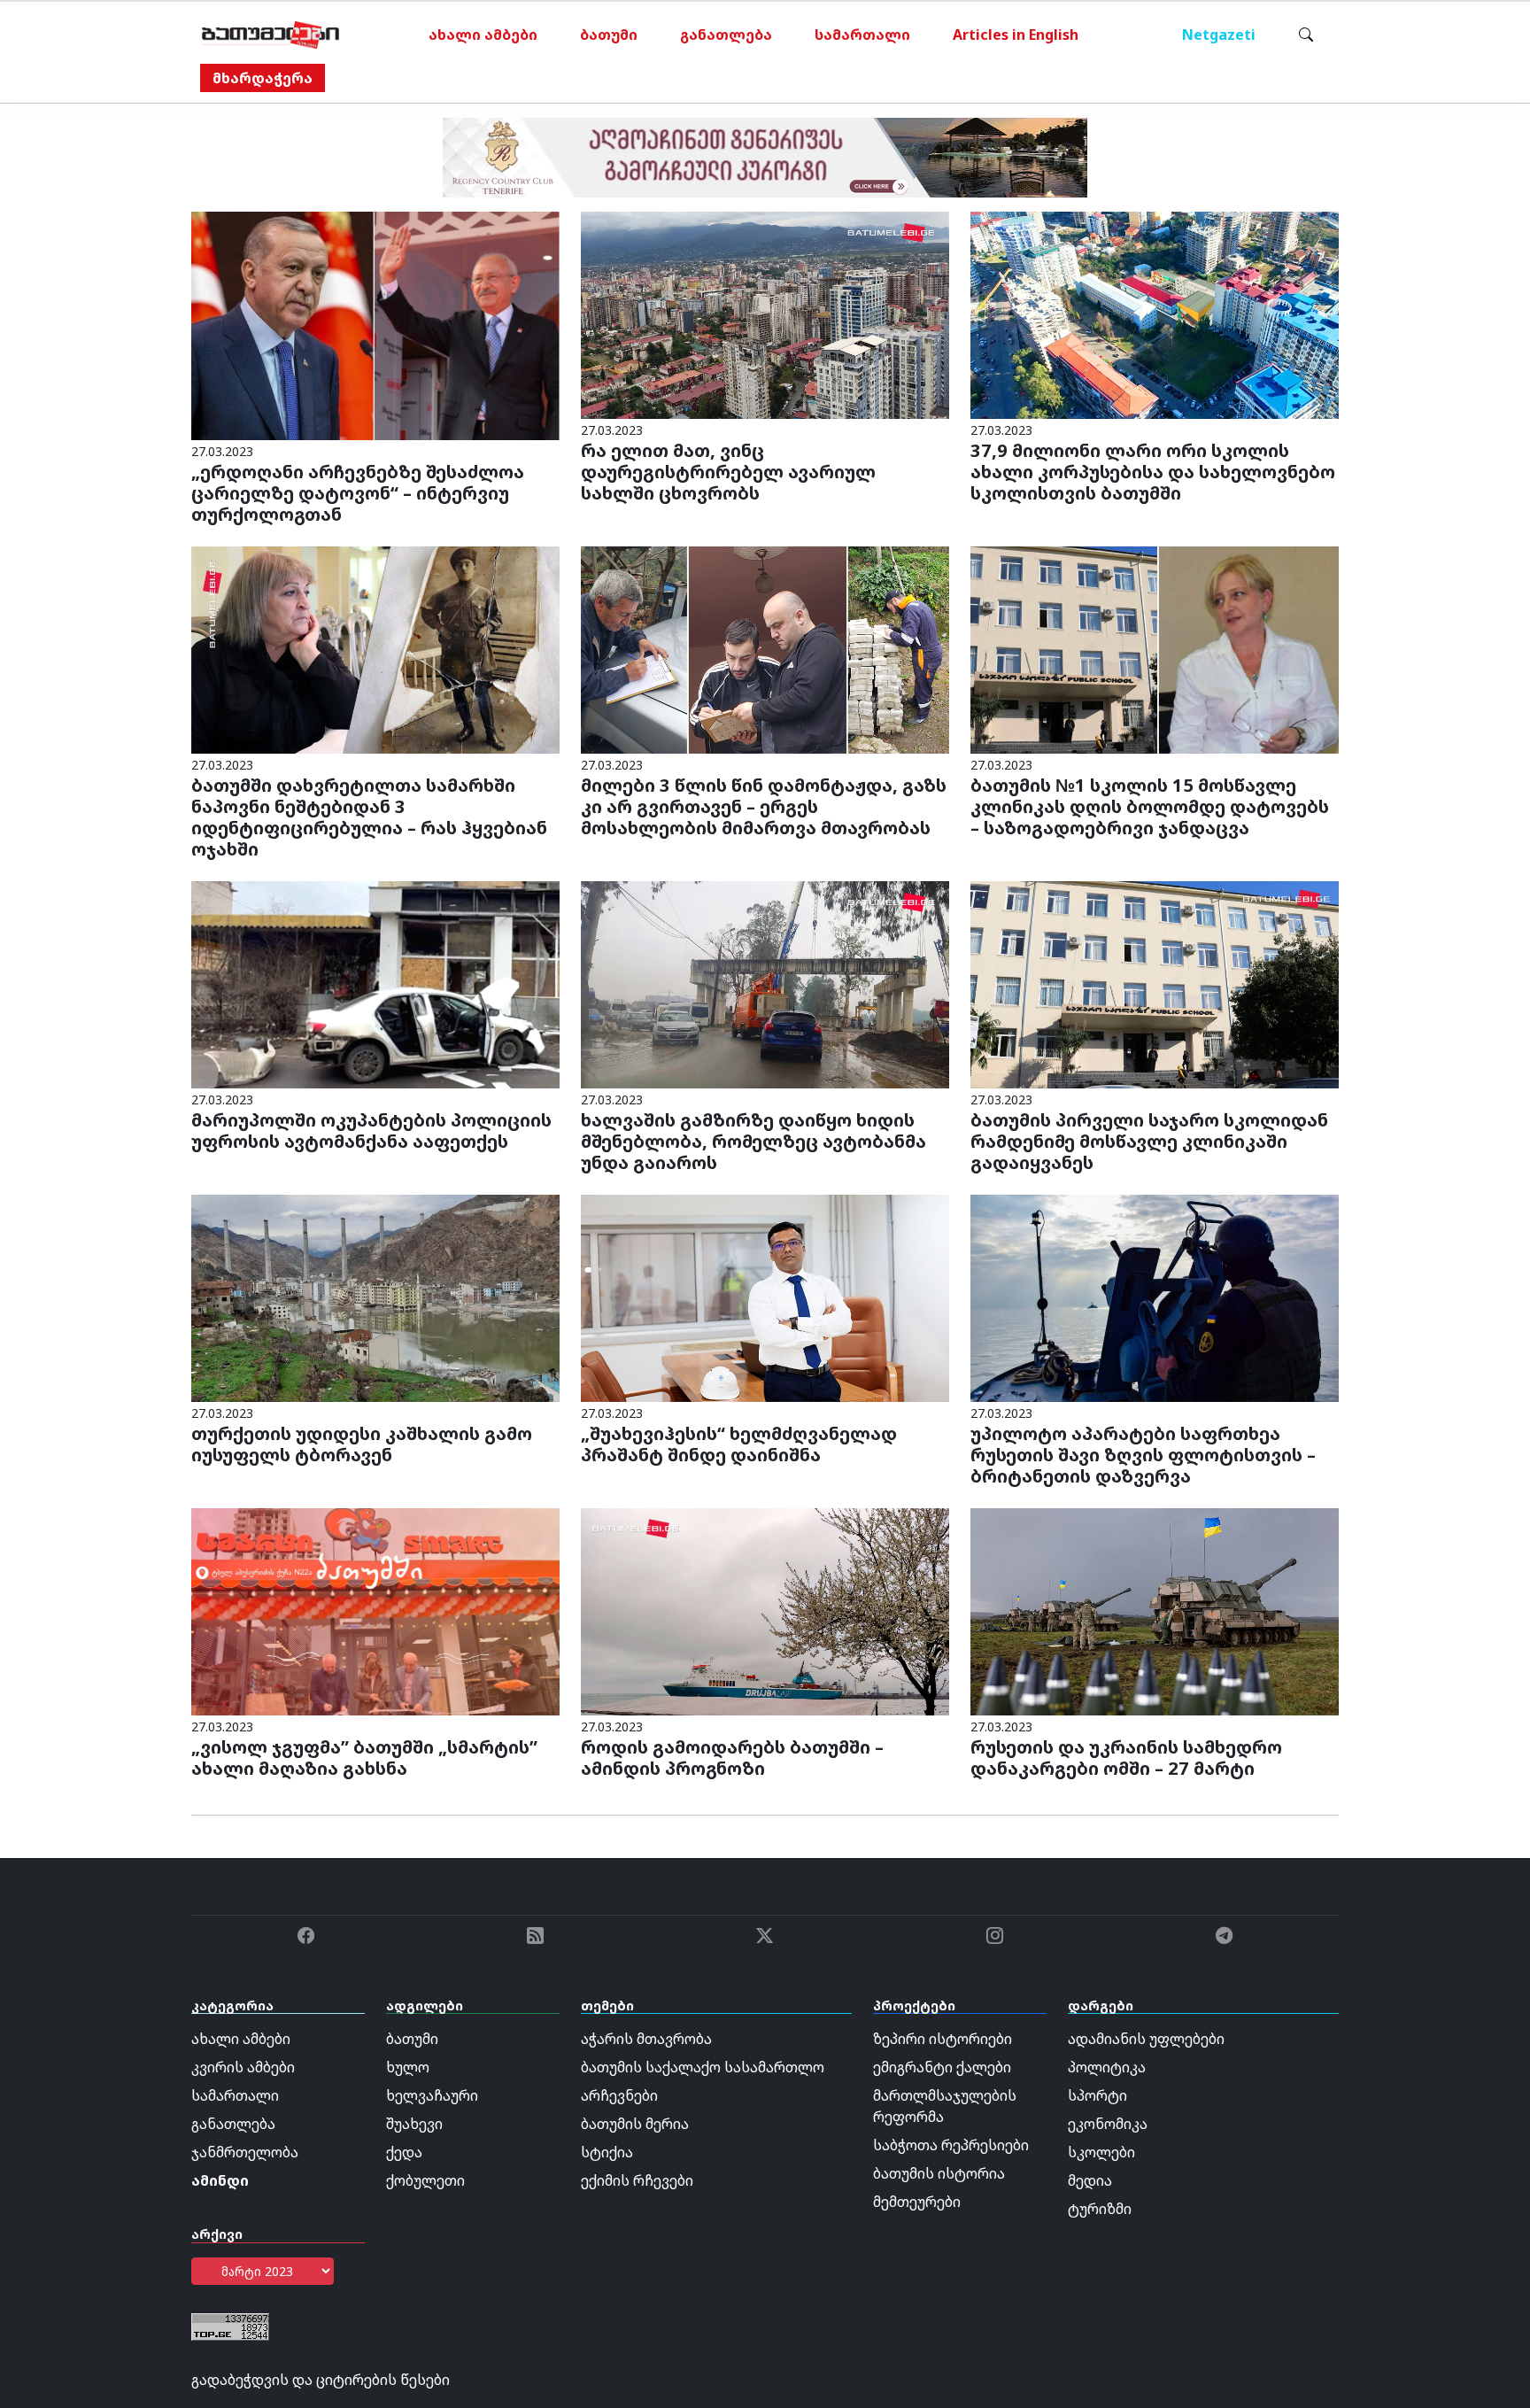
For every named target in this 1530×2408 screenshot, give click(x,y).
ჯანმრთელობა (245, 2152)
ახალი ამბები (483, 35)
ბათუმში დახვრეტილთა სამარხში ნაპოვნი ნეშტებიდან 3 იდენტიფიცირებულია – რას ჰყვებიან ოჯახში (369, 817)
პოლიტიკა (1107, 2067)
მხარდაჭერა (263, 78)
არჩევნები (619, 2095)
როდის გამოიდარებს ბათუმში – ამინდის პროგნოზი (732, 1758)
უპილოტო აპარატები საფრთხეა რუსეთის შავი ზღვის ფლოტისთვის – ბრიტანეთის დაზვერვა (1143, 1455)
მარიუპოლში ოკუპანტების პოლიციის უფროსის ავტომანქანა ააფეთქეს (371, 1130)
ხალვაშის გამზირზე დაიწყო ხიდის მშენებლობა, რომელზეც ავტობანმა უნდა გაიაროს (753, 1141)
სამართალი (862, 35)
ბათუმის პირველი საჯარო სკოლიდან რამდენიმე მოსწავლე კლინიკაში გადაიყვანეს (1149, 1141)
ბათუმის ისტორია (939, 2173)
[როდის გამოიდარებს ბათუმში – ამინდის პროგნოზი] (765, 1610)
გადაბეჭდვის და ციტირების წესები (321, 2380)
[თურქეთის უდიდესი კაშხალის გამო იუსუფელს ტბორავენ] (375, 1297)
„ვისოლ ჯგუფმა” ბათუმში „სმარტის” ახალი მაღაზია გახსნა (364, 1758)
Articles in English (1016, 35)
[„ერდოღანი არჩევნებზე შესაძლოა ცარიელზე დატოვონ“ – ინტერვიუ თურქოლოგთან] (375, 324)
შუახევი (414, 2124)
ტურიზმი (1100, 2209)
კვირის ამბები (243, 2067)
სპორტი (1097, 2095)
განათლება (726, 35)
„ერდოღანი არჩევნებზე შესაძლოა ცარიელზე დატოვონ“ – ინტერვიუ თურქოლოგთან (358, 493)
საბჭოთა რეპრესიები (951, 2145)
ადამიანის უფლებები (1146, 2039)
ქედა (404, 2152)
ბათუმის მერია (635, 2124)
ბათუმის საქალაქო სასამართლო (703, 2067)
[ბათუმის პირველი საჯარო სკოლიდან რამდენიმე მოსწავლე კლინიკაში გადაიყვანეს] (1155, 983)
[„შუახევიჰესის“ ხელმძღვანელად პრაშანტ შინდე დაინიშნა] (765, 1297)
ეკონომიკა (1108, 2124)
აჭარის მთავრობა (646, 2039)
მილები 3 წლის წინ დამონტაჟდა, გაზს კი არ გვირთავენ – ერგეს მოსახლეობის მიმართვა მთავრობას (764, 806)
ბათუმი (609, 35)
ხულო (408, 2067)
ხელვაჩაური (432, 2095)
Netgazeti (1219, 35)
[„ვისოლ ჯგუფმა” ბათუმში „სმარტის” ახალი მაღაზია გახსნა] (375, 1610)
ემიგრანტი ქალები (942, 2067)
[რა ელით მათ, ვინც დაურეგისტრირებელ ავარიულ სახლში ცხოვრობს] (765, 314)
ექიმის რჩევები (637, 2180)
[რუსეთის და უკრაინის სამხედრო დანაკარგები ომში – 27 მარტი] (1155, 1610)
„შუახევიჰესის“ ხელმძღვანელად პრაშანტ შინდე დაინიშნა (739, 1444)
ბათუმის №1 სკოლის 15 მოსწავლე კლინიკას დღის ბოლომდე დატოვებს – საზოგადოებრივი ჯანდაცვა (1150, 806)
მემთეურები (917, 2202)
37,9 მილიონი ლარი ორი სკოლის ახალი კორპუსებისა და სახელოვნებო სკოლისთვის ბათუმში (1153, 472)
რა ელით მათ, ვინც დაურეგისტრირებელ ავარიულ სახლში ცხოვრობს (728, 472)
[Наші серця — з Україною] (270, 35)
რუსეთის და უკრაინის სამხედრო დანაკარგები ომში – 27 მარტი (1126, 1758)
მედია (1090, 2180)
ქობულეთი (425, 2180)
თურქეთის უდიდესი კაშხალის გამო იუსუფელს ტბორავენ (362, 1444)
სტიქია (607, 2152)
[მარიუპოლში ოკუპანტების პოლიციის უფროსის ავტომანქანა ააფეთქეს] (375, 983)
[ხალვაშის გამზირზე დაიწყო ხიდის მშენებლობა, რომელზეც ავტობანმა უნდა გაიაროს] (765, 983)
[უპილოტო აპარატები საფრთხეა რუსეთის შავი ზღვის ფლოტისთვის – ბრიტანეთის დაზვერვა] (1155, 1297)
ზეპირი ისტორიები (943, 2039)
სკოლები (1101, 2152)
